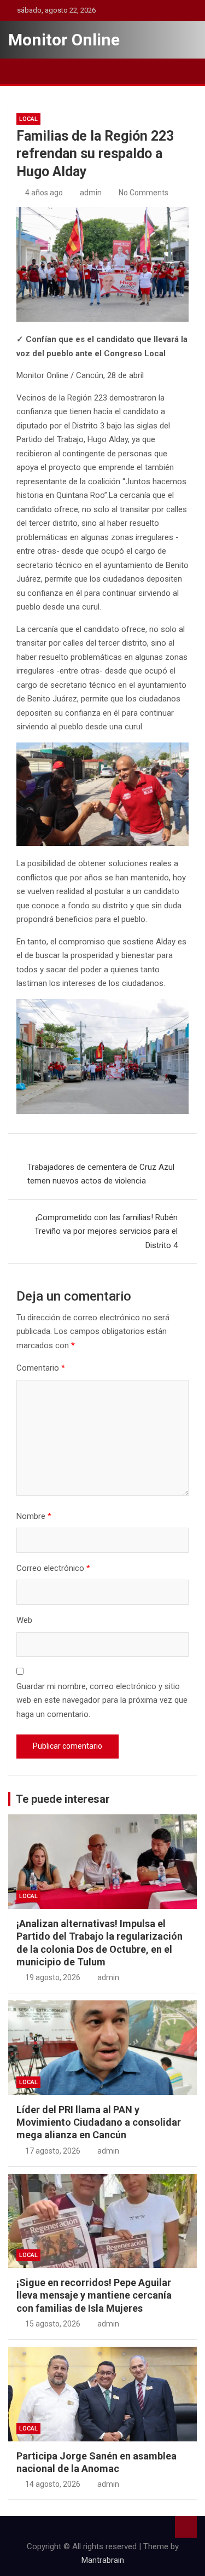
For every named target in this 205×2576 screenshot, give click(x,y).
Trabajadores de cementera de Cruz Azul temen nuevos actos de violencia (101, 1174)
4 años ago (44, 193)
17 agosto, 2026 (53, 2151)
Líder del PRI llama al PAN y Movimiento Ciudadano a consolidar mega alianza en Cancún (99, 2122)
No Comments (143, 193)
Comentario (41, 1368)
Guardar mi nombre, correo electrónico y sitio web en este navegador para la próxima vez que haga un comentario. (102, 1700)
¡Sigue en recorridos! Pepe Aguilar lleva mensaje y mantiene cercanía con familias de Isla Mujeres (94, 2295)
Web (24, 1620)
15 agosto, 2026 (53, 2324)
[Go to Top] (186, 2527)
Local (28, 119)
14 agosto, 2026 (53, 2484)
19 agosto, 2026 (53, 1977)
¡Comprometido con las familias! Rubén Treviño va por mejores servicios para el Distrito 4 (106, 1231)
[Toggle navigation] (22, 71)
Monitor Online (64, 40)
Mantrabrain (103, 2560)
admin (91, 193)
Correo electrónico (53, 1568)
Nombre (34, 1516)
